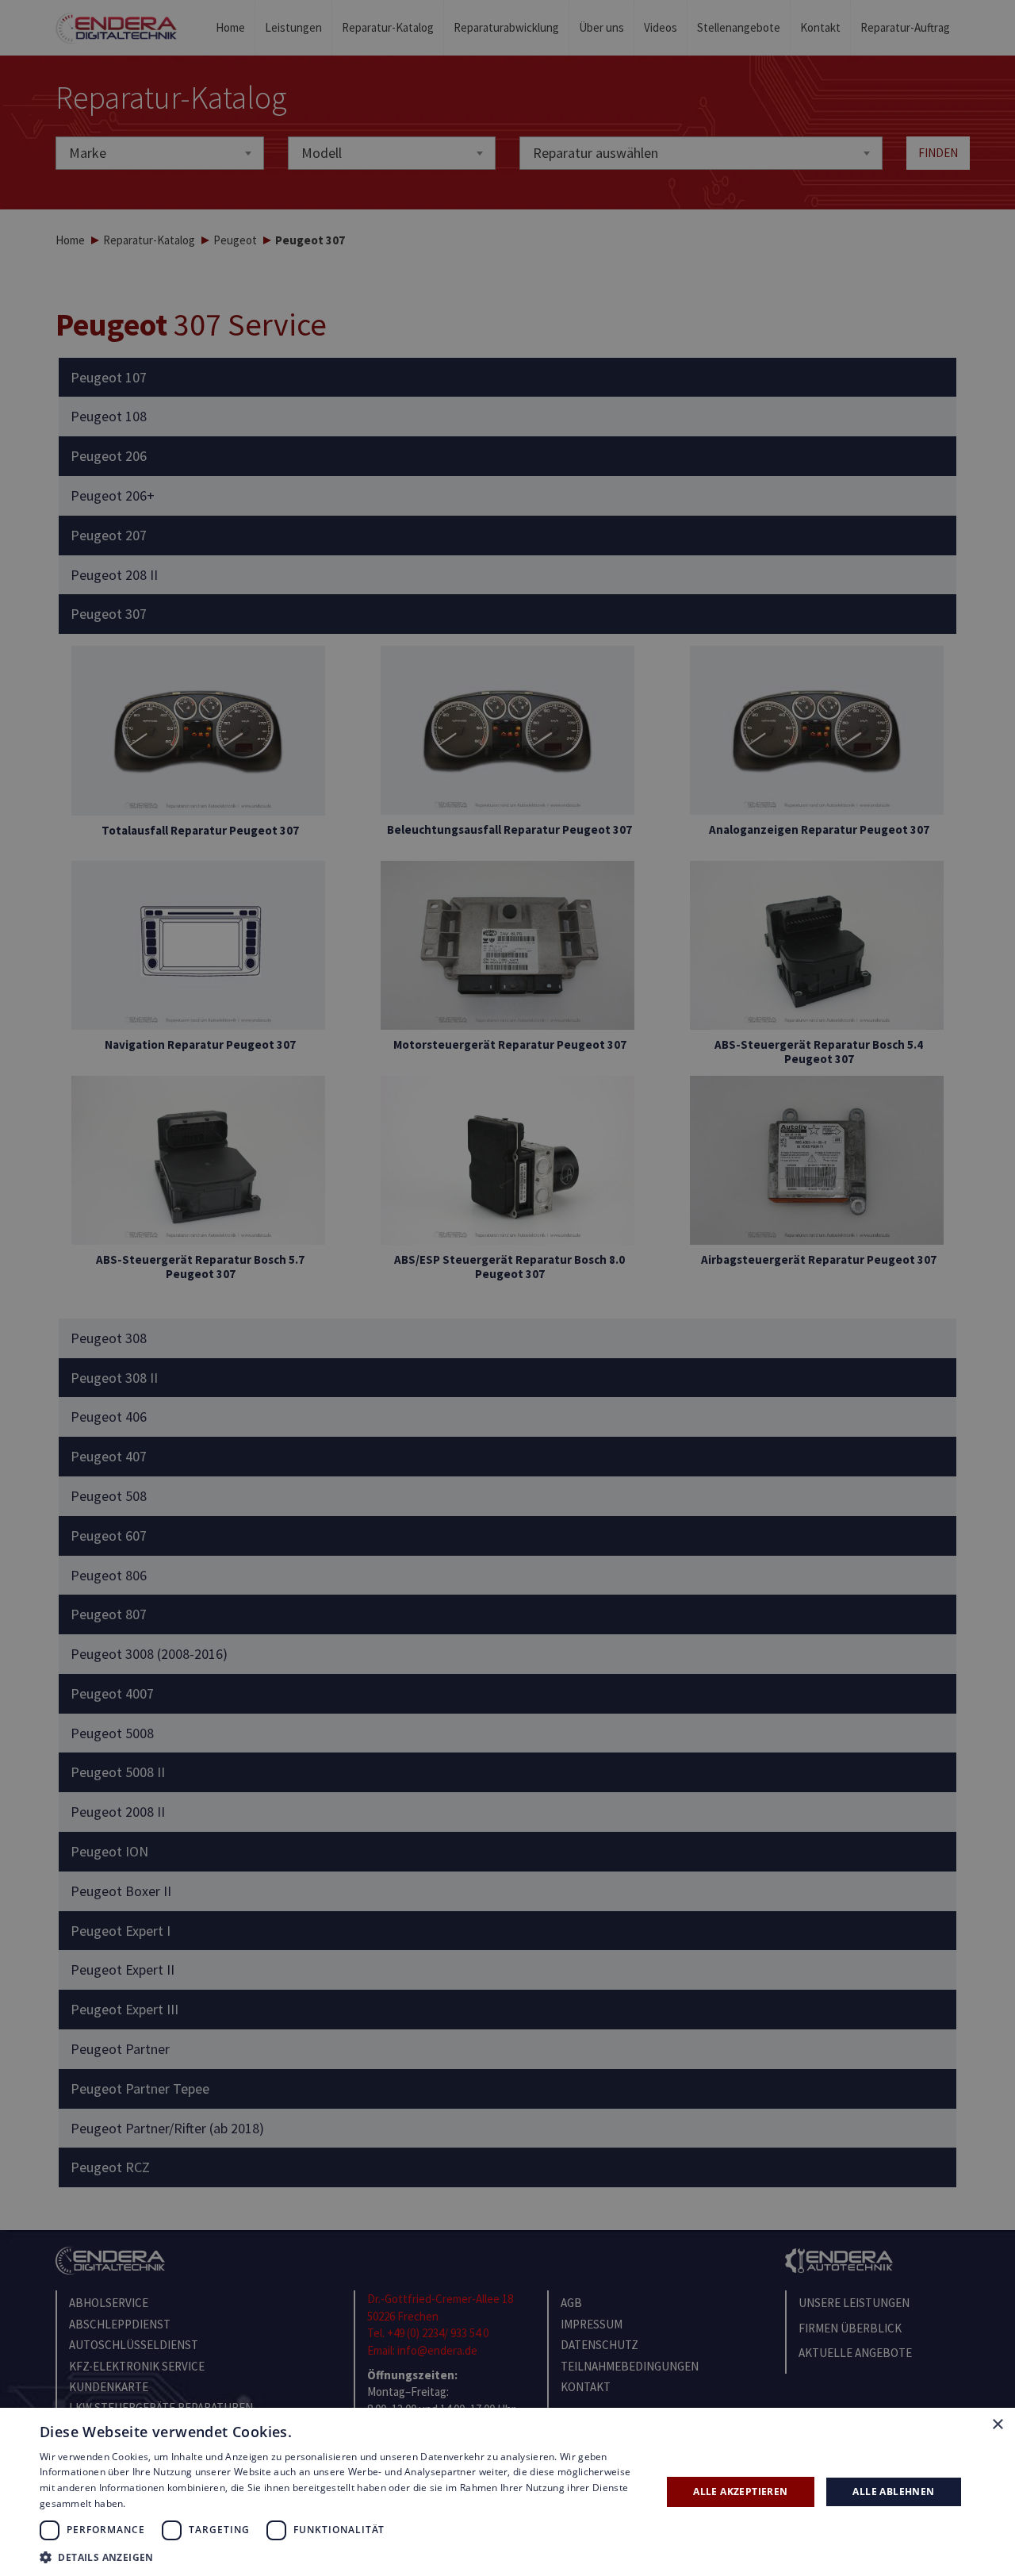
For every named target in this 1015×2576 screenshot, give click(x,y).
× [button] (997, 2425)
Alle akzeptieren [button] (740, 2492)
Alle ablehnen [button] (893, 2492)
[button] (341, 2557)
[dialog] (507, 1288)
